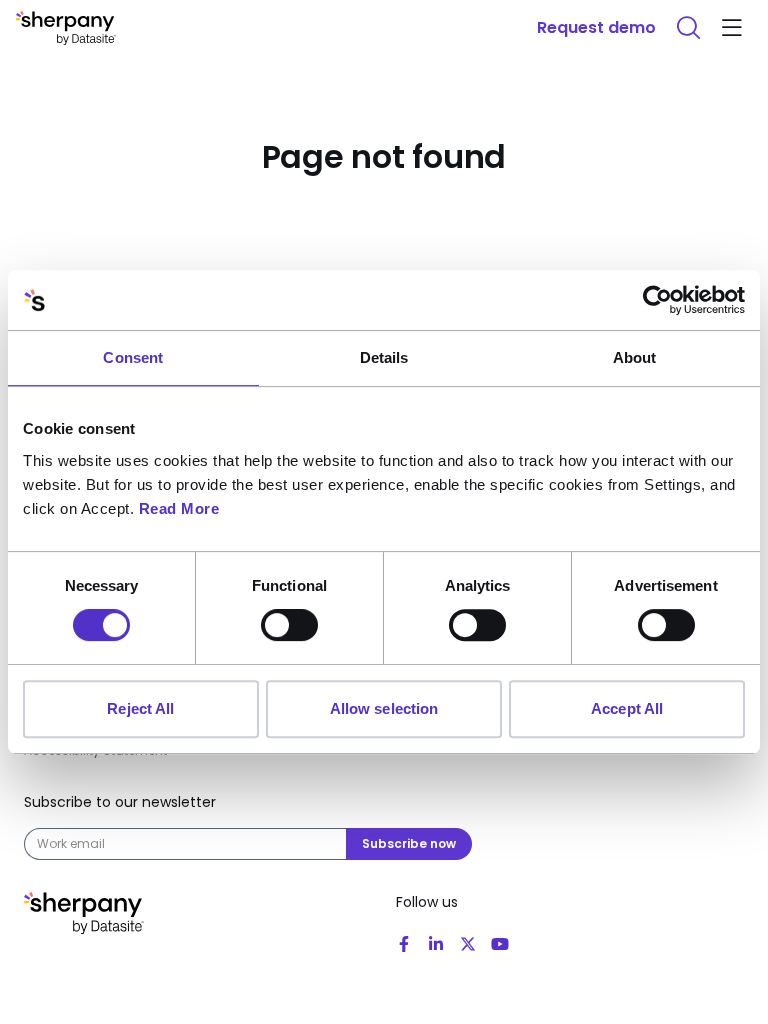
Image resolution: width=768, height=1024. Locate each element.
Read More (179, 508)
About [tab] (635, 357)
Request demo (596, 27)
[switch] (289, 625)
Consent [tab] (133, 357)
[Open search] (688, 28)
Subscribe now (409, 843)
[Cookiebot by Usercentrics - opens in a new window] (657, 300)
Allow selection (384, 708)
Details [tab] (384, 357)
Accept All (627, 708)
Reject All (140, 708)
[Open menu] (732, 28)
